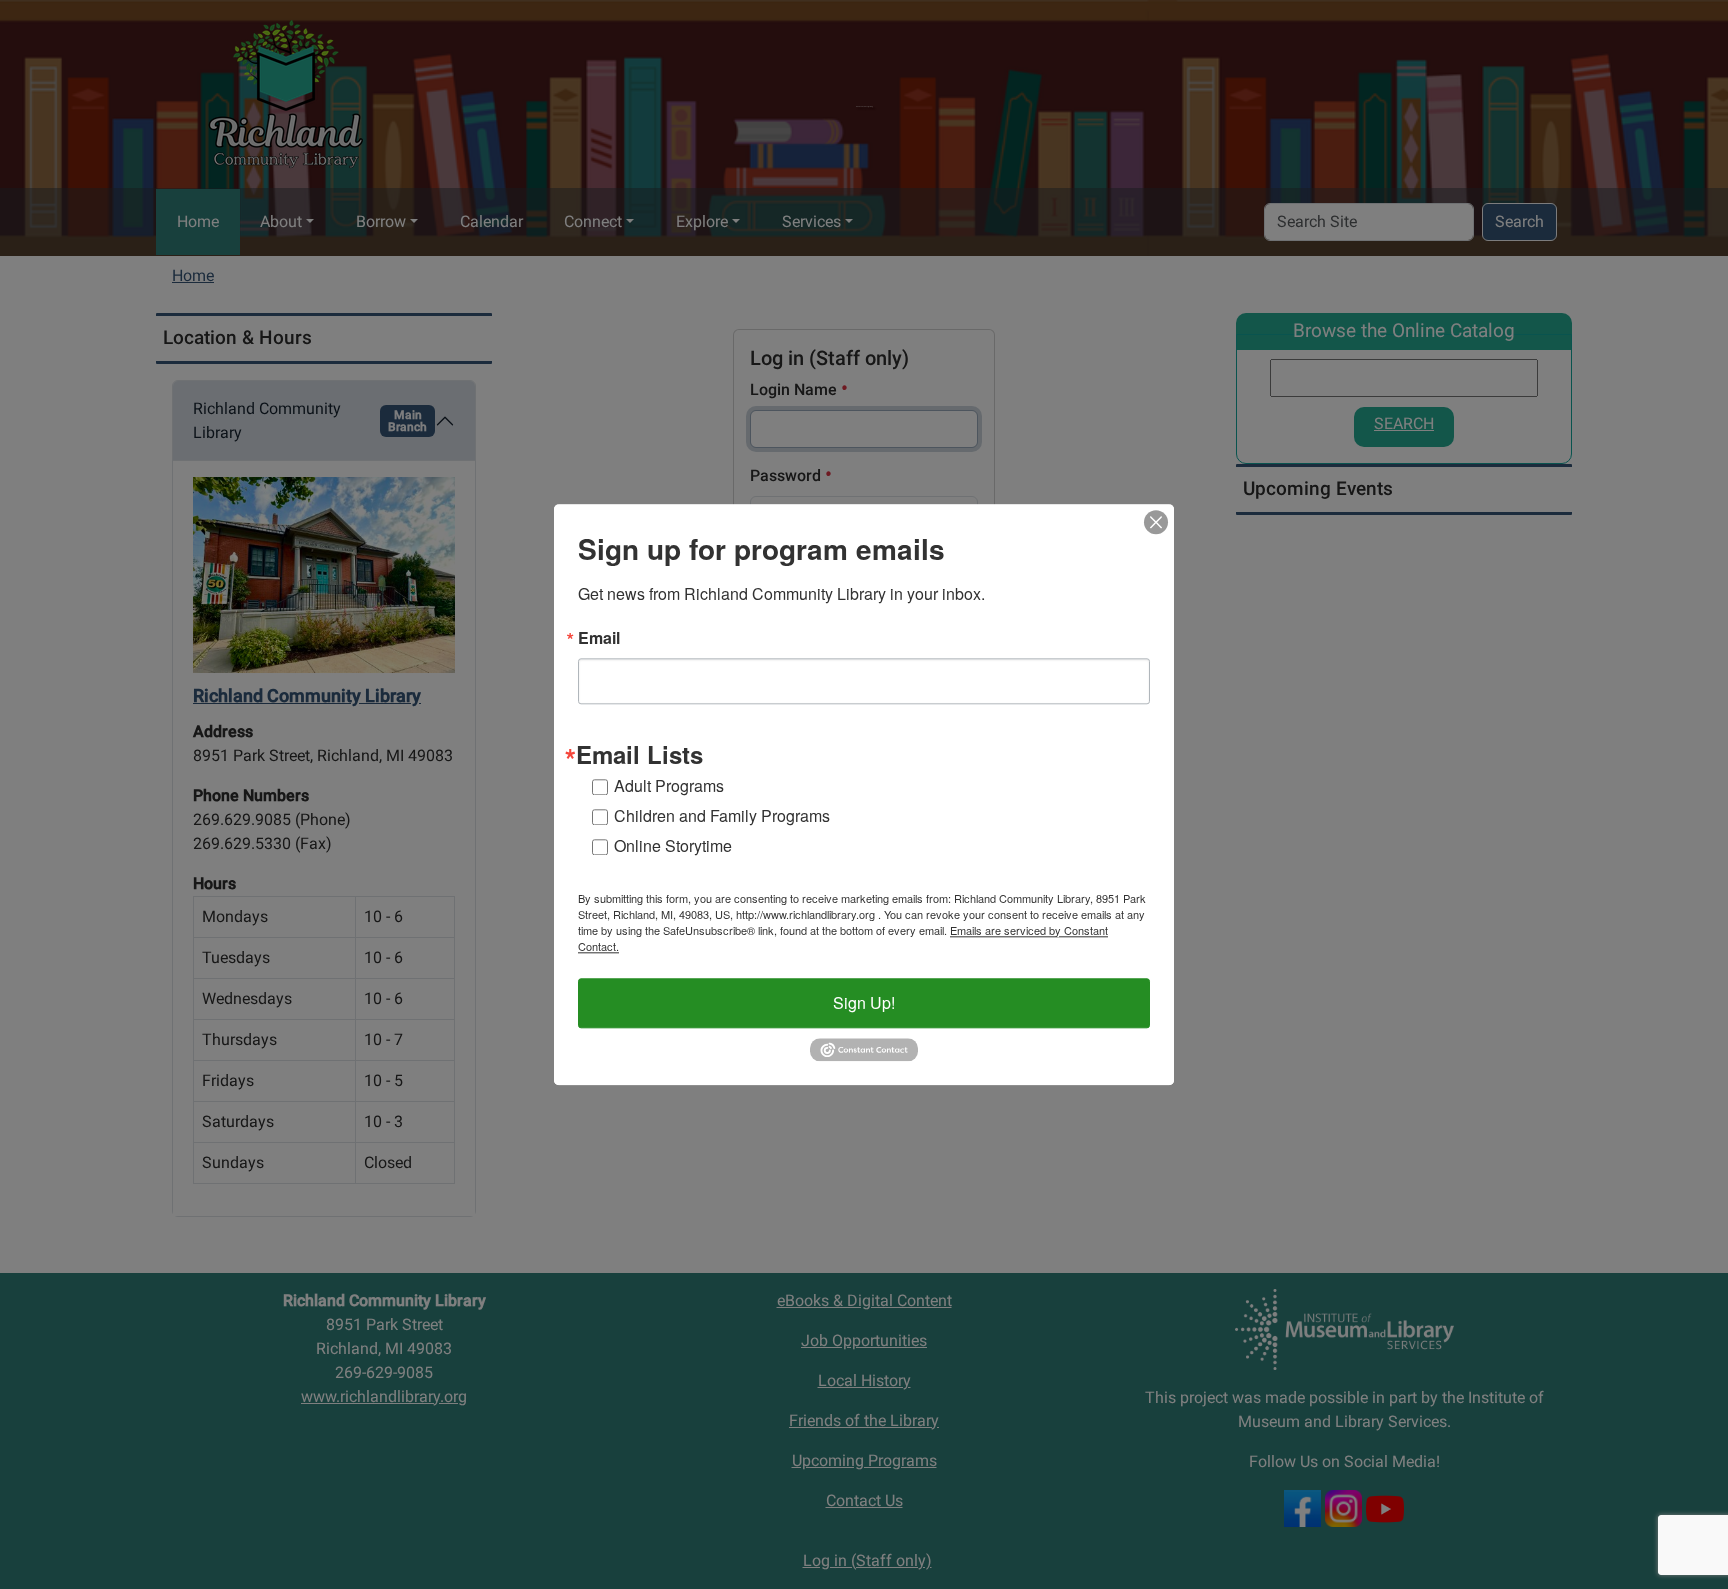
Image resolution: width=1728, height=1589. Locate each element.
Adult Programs (669, 785)
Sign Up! (864, 1002)
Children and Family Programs (722, 815)
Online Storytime (673, 845)
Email (599, 638)
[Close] (1156, 522)
